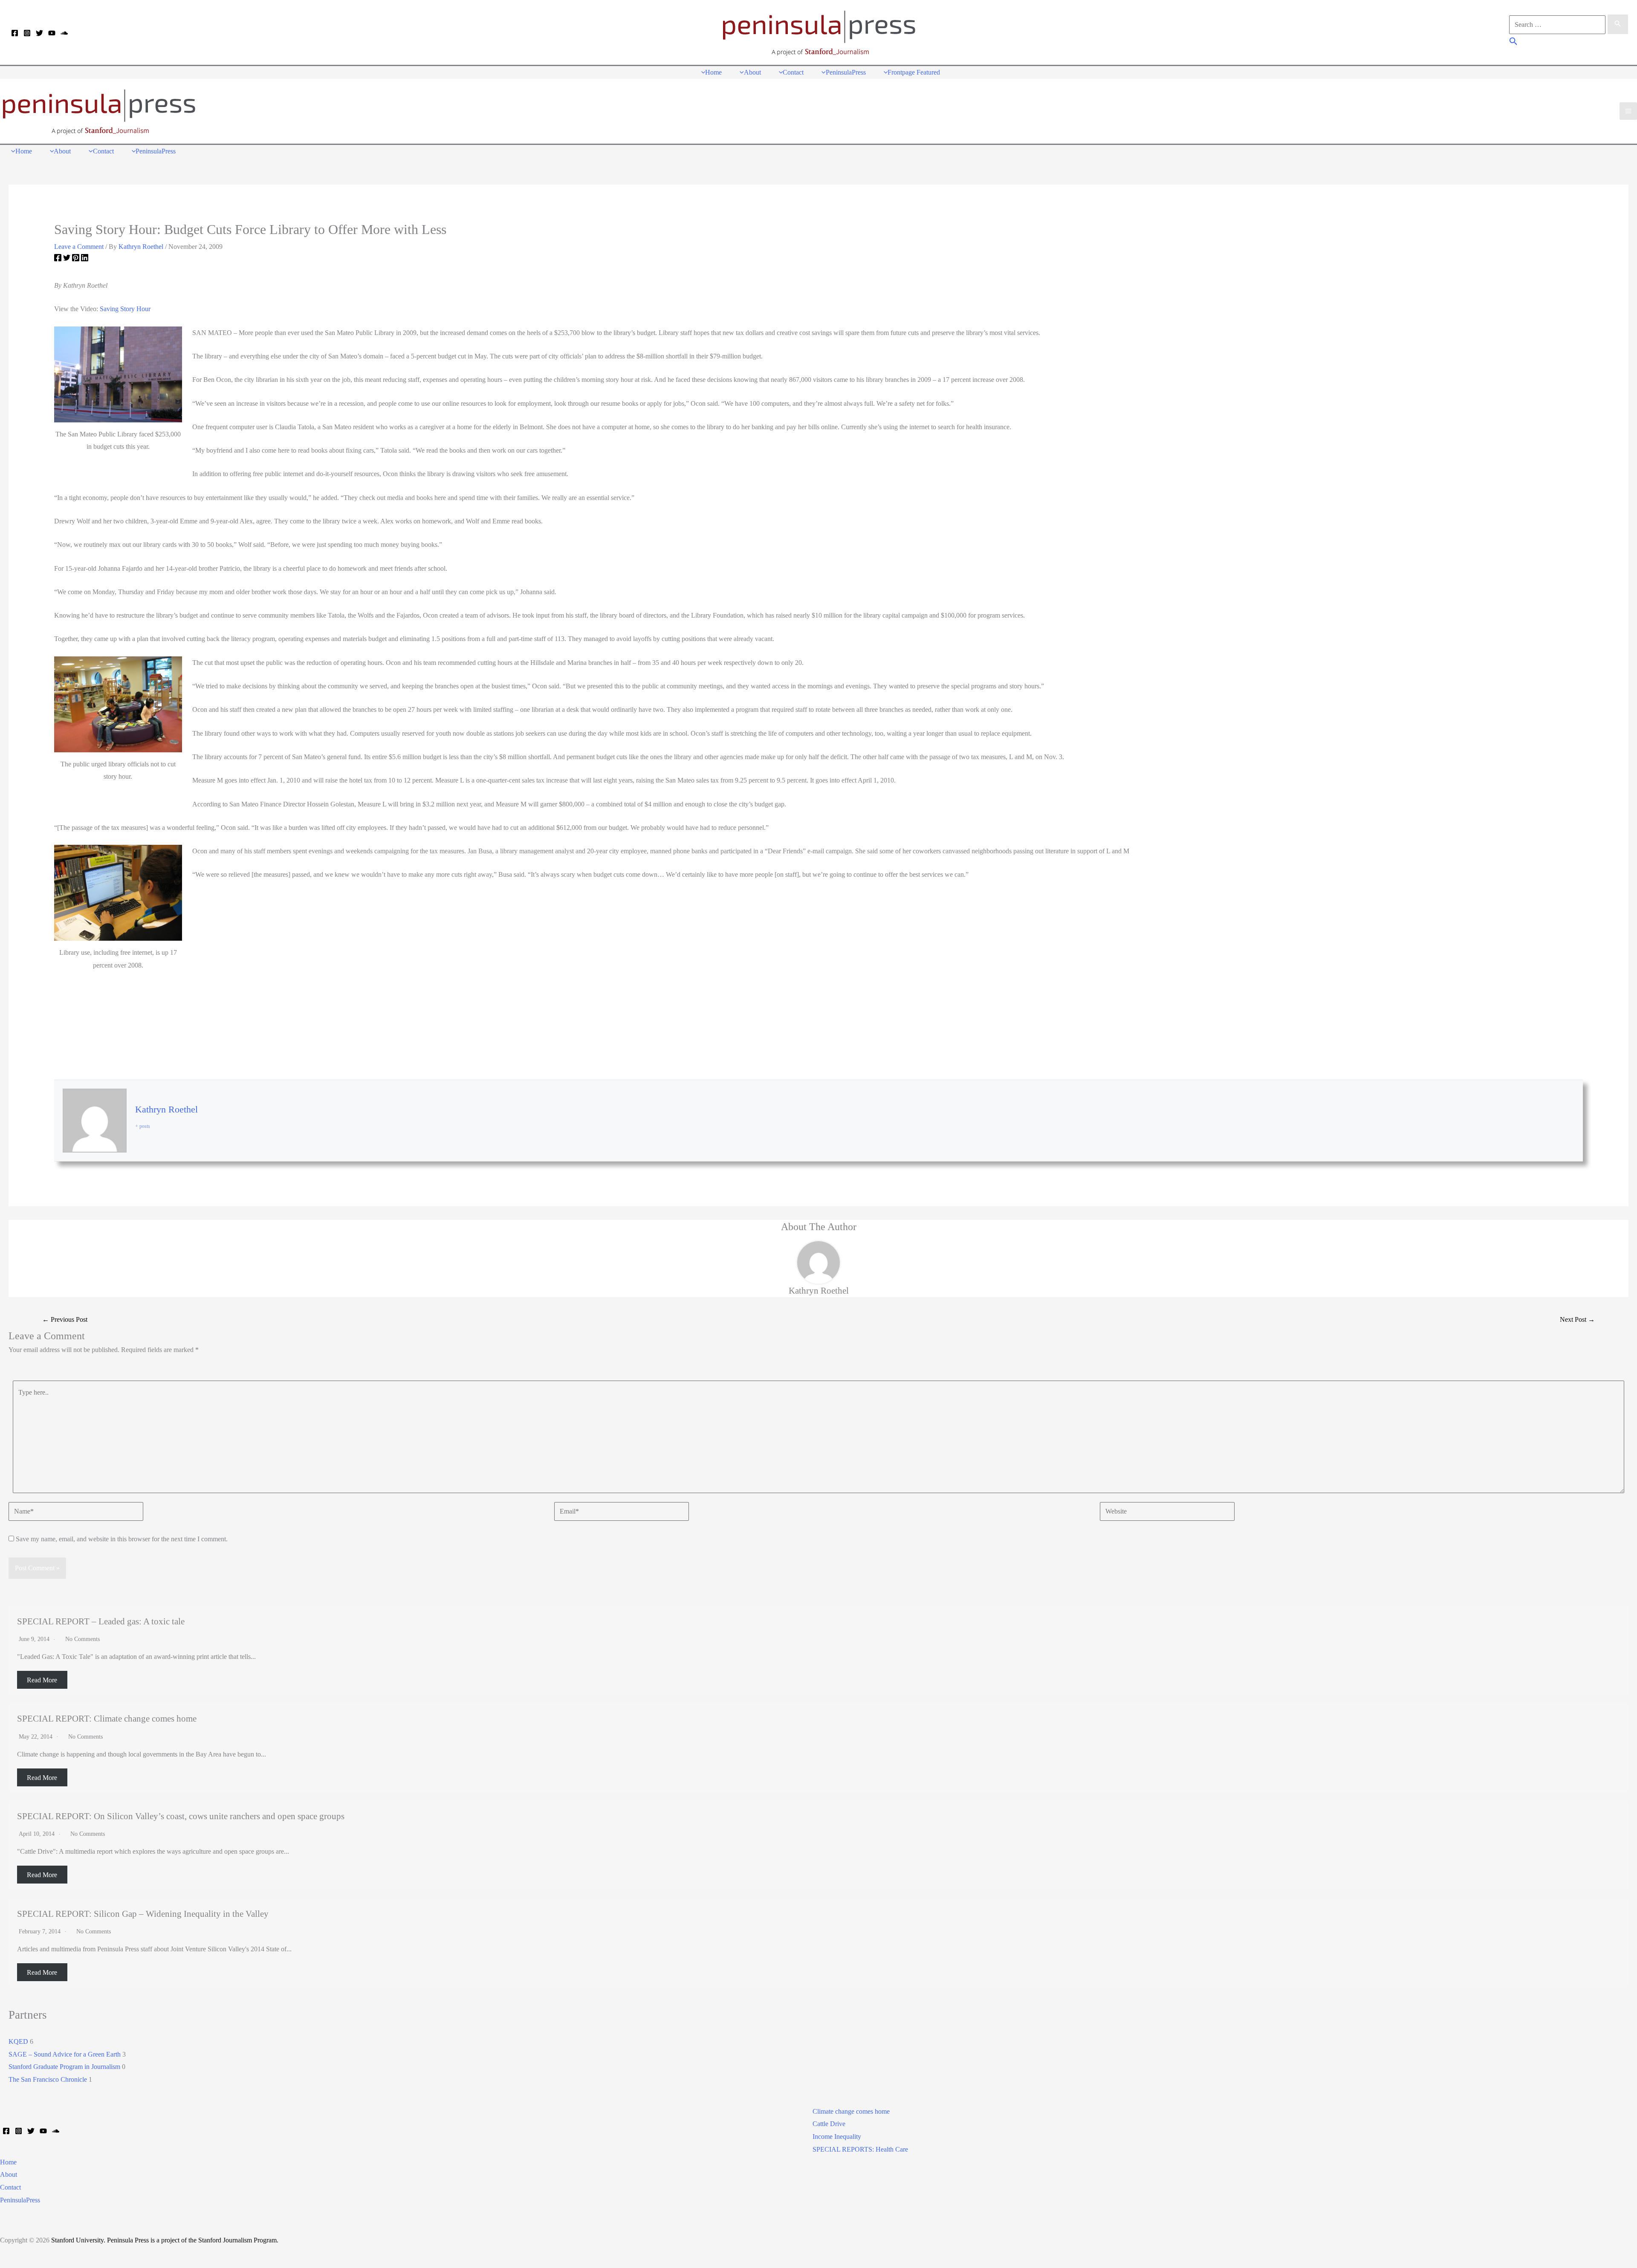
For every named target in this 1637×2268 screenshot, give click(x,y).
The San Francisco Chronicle (48, 2079)
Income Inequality (837, 2137)
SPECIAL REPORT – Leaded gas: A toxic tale (101, 1621)
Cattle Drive (829, 2124)
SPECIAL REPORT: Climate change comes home (107, 1718)
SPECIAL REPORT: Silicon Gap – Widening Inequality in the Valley (143, 1914)
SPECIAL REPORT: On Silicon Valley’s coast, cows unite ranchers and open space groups (181, 1816)
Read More (42, 1680)
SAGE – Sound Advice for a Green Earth (65, 2054)
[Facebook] (15, 33)
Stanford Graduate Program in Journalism (64, 2067)
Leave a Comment (79, 247)
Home (8, 2162)
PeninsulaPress (20, 2200)
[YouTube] (52, 33)
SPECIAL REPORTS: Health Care (860, 2149)
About (9, 2174)
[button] (1514, 42)
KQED (18, 2041)
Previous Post (65, 1319)
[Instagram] (27, 33)
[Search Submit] (1618, 24)
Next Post (1577, 1319)
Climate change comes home (851, 2111)
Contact (10, 2187)
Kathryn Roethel (166, 1109)
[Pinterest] (76, 259)
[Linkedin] (85, 259)
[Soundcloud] (64, 33)
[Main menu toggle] (1628, 111)
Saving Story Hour (125, 309)
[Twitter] (39, 33)
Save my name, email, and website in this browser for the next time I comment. (122, 1539)
